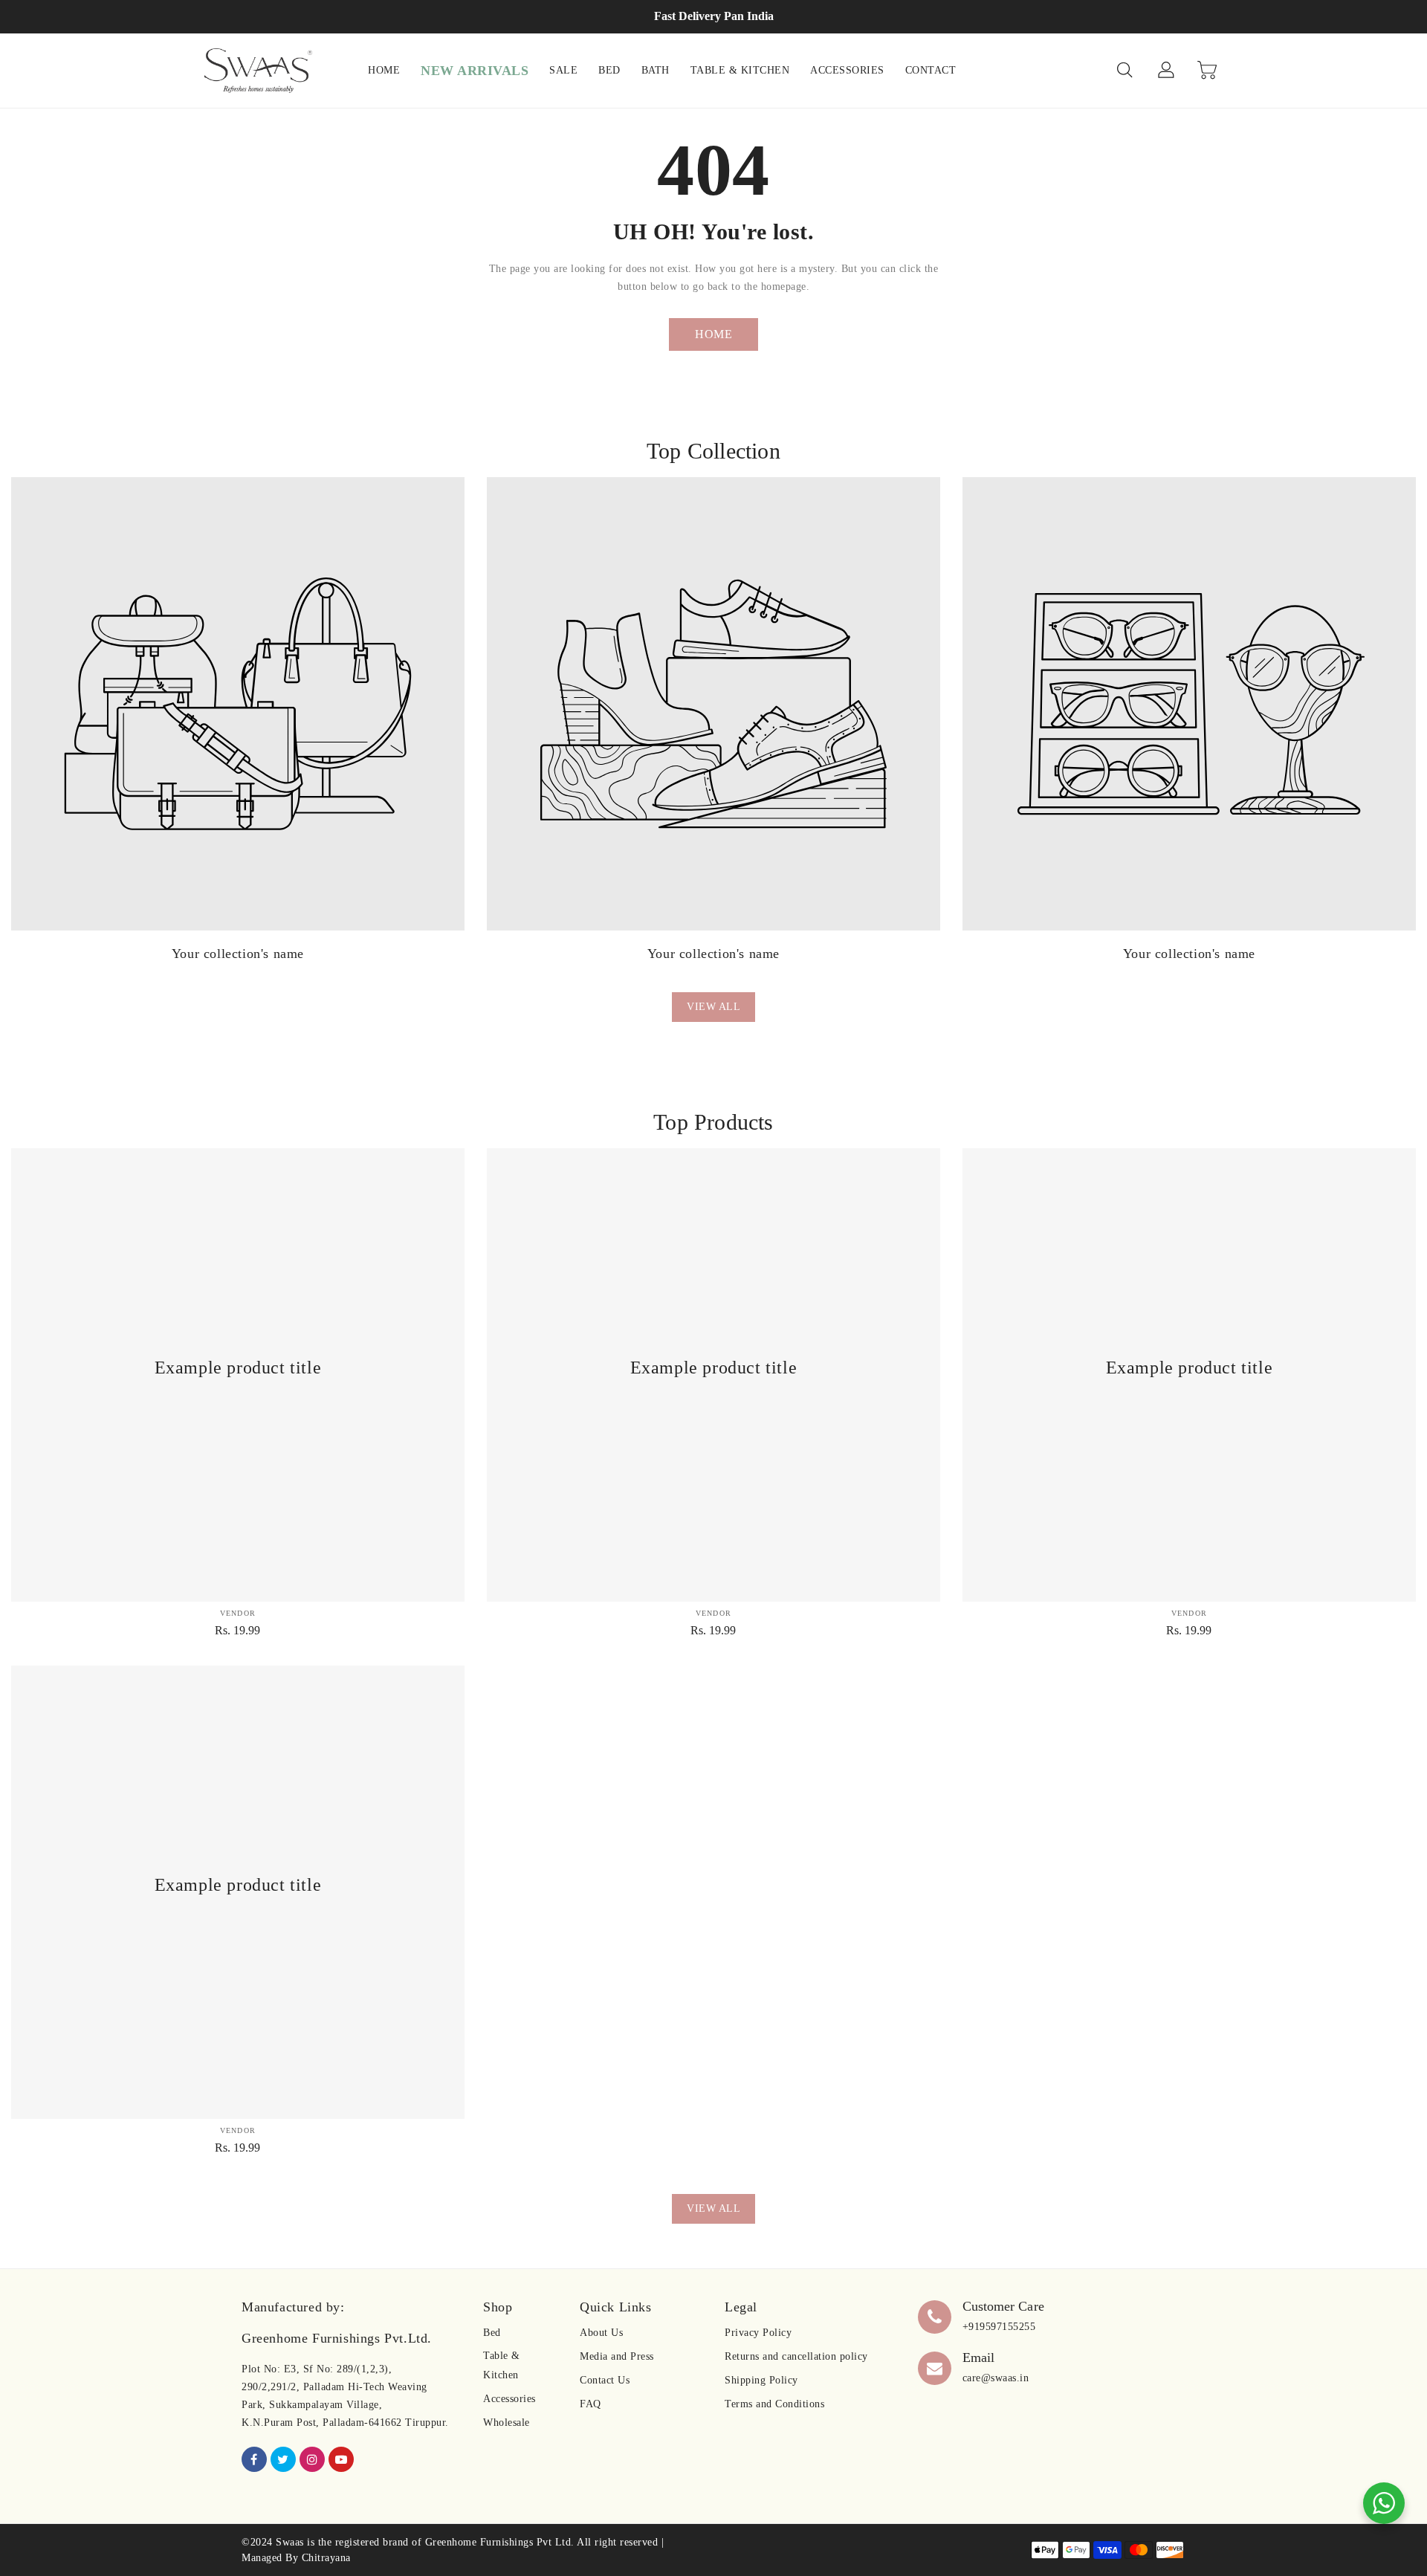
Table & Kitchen (502, 2365)
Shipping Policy (761, 2380)
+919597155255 (999, 2327)
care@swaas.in (996, 2378)
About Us (601, 2333)
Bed (492, 2333)
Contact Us (605, 2380)
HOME (713, 334)
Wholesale (507, 2423)
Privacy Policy (758, 2333)
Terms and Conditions (774, 2404)
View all (713, 1007)
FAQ (590, 2404)
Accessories (509, 2399)
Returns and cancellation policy (796, 2356)
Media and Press (617, 2356)
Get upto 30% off (714, 16)
